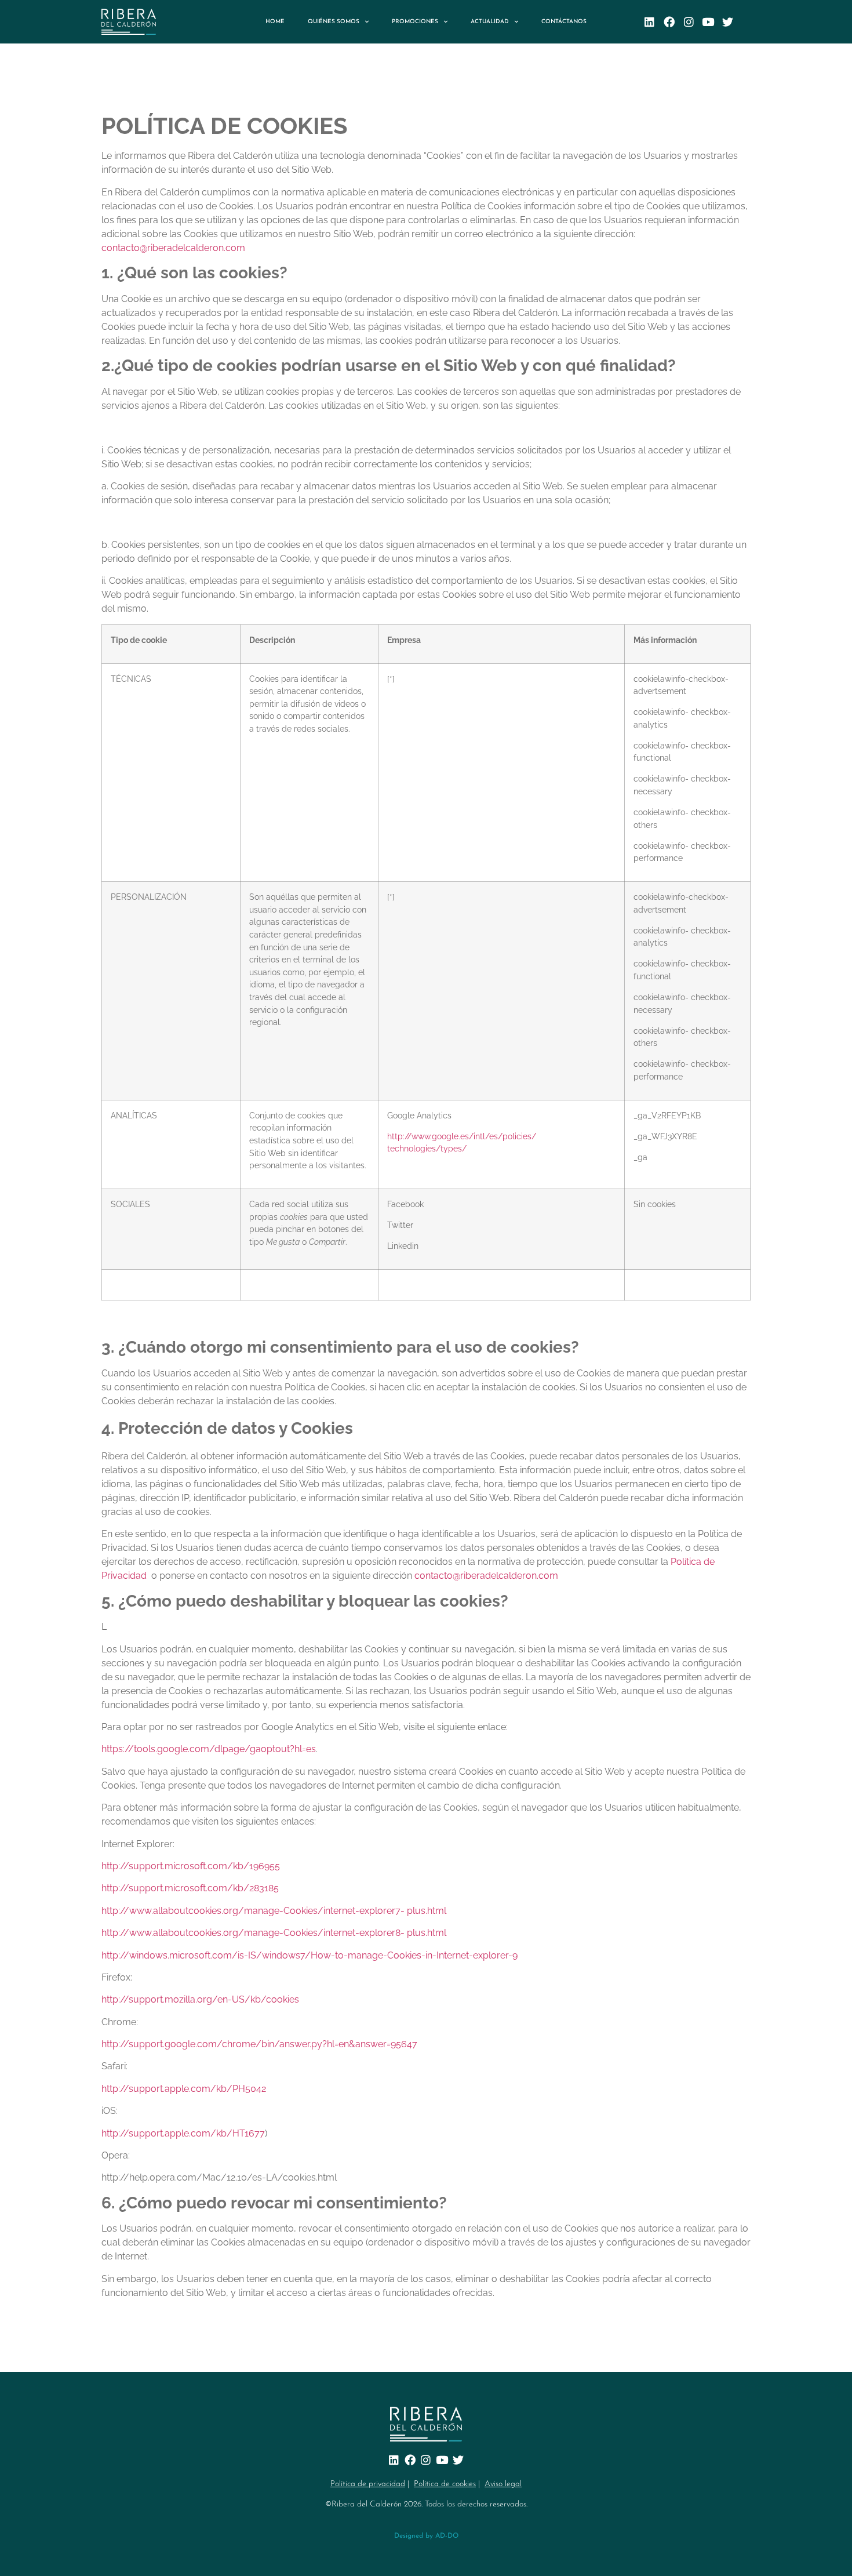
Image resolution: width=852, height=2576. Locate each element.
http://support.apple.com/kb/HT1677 (183, 2133)
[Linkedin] (649, 22)
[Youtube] (709, 22)
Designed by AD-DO (426, 2536)
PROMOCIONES (415, 22)
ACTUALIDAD (490, 22)
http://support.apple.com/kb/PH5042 (184, 2089)
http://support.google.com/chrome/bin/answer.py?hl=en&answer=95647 (259, 2044)
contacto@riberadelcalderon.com (173, 248)
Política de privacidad (368, 2484)
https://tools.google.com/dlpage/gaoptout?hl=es (209, 1749)
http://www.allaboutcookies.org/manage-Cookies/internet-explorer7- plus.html (274, 1911)
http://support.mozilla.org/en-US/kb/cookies (200, 1999)
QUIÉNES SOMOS (334, 22)
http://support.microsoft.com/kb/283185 (190, 1888)
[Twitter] (728, 22)
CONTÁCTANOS (564, 22)
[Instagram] (689, 22)
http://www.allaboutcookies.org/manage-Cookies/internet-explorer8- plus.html (274, 1933)
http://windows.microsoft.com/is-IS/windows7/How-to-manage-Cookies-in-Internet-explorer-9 (310, 1955)
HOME (275, 22)
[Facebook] (669, 22)
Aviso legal (503, 2484)
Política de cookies (445, 2484)
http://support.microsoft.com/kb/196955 (191, 1866)
